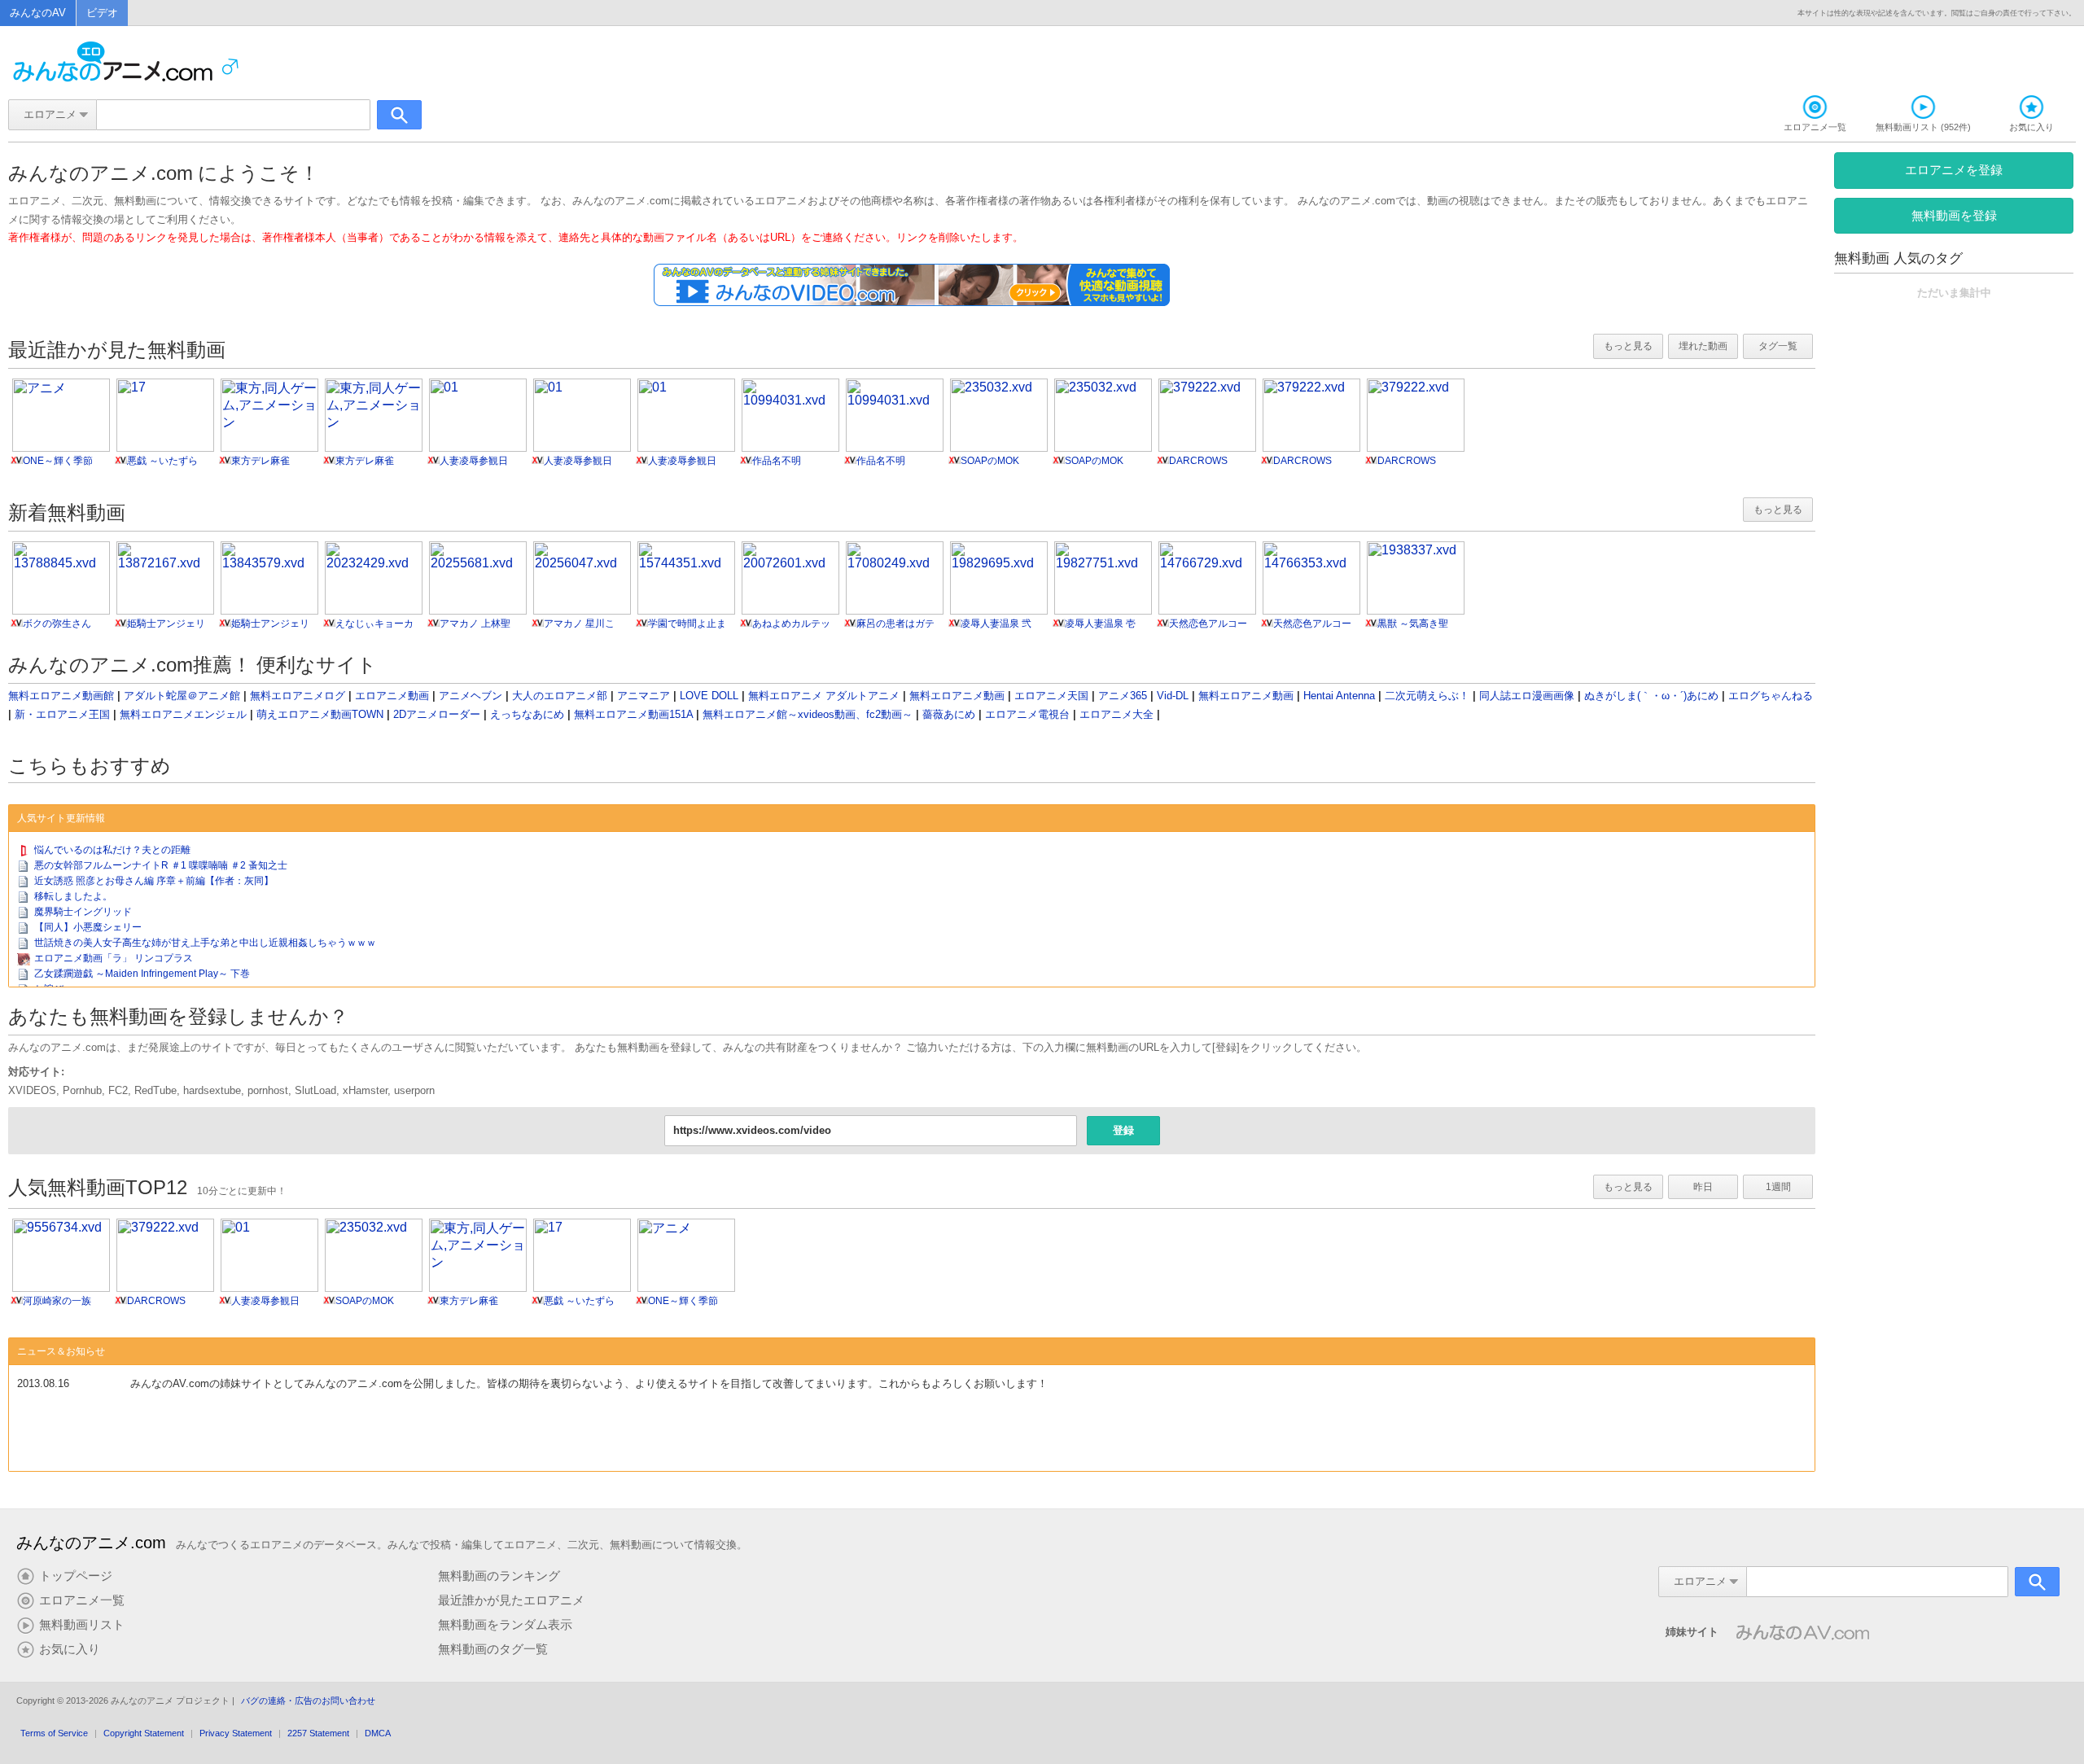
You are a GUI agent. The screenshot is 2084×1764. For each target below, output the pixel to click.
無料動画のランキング (499, 1576)
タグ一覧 (1778, 346)
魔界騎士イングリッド (83, 912)
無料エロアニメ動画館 (61, 696)
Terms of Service (54, 1733)
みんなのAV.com (1802, 1625)
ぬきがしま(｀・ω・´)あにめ (1651, 696)
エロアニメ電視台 (1027, 714)
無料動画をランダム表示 (505, 1625)
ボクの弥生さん (57, 624)
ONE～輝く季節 (58, 461)
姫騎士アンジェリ (166, 624)
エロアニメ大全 (1116, 714)
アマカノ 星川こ (579, 624)
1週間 (1778, 1187)
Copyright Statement (144, 1733)
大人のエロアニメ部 (560, 696)
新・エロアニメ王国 (62, 714)
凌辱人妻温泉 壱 (1100, 624)
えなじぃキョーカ (374, 624)
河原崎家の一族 (57, 1301)
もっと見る (1628, 346)
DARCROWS (1198, 461)
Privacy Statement (236, 1733)
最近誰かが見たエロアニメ (511, 1600)
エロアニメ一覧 (82, 1600)
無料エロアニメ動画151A (633, 714)
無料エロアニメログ (298, 696)
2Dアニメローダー (437, 714)
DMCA (378, 1733)
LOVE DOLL (709, 696)
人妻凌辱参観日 (474, 461)
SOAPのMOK (990, 461)
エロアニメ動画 (392, 696)
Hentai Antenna (1339, 696)
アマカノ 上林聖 (475, 624)
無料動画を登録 (1954, 215)
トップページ (76, 1576)
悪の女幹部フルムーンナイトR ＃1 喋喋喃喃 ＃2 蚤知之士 (161, 865)
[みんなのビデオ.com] (912, 302)
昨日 (1703, 1187)
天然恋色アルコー (1208, 624)
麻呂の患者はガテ (895, 624)
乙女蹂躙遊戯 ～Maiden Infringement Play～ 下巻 (142, 974)
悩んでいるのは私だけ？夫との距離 (112, 850)
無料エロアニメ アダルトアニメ (824, 696)
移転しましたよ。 (73, 896)
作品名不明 (777, 461)
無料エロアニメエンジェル (183, 714)
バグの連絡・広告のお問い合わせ (308, 1701)
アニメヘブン (471, 696)
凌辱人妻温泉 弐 (996, 624)
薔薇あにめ (949, 714)
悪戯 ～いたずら (162, 461)
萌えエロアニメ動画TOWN (320, 714)
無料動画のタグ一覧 (493, 1649)
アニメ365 (1123, 696)
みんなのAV (38, 13)
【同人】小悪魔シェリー (88, 927)
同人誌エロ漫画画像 (1527, 696)
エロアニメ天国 (1051, 696)
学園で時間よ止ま (687, 624)
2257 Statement (318, 1733)
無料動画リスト (82, 1625)
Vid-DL (1173, 696)
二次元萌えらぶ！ (1427, 696)
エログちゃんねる (1771, 696)
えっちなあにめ (527, 714)
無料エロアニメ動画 (957, 696)
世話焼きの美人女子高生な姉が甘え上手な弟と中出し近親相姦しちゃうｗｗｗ (205, 943)
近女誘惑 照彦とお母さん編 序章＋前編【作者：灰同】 (154, 881)
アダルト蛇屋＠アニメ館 (182, 696)
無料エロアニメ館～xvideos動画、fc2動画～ (808, 714)
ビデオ (102, 13)
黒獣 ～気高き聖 (1413, 624)
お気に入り (70, 1649)
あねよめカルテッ (791, 624)
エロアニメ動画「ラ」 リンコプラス (114, 958)
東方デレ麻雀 (260, 461)
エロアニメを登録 (1954, 170)
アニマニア (644, 696)
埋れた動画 (1703, 346)
